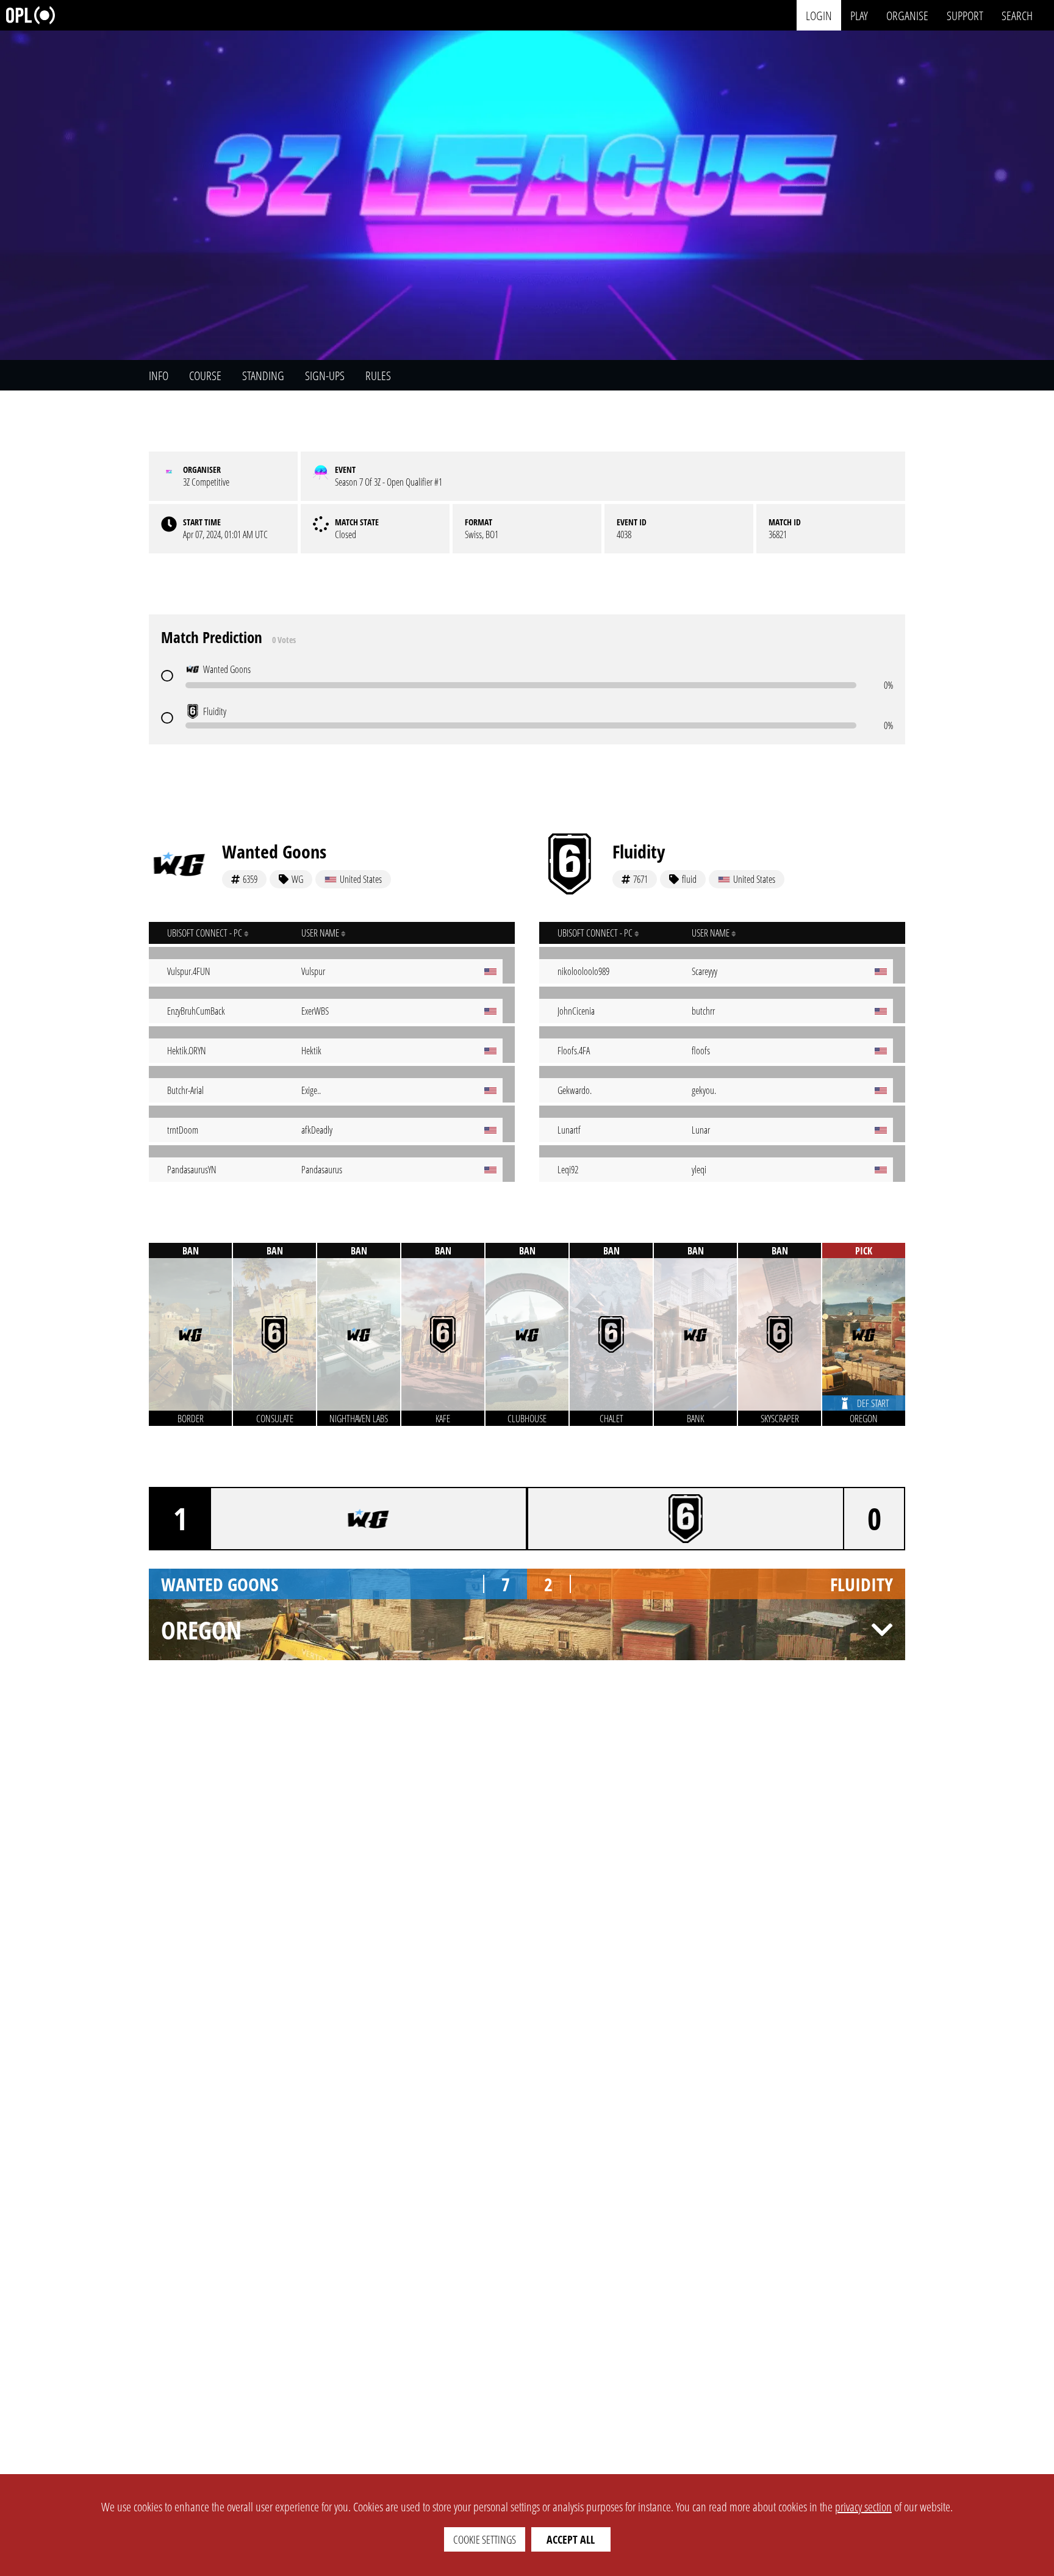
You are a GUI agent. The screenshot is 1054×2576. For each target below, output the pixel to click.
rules (378, 376)
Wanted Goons (274, 851)
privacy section (863, 2507)
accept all (571, 2539)
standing (263, 376)
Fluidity (639, 851)
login (819, 15)
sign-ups (325, 376)
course (205, 376)
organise (907, 15)
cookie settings (485, 2539)
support (965, 15)
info (159, 376)
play (859, 15)
